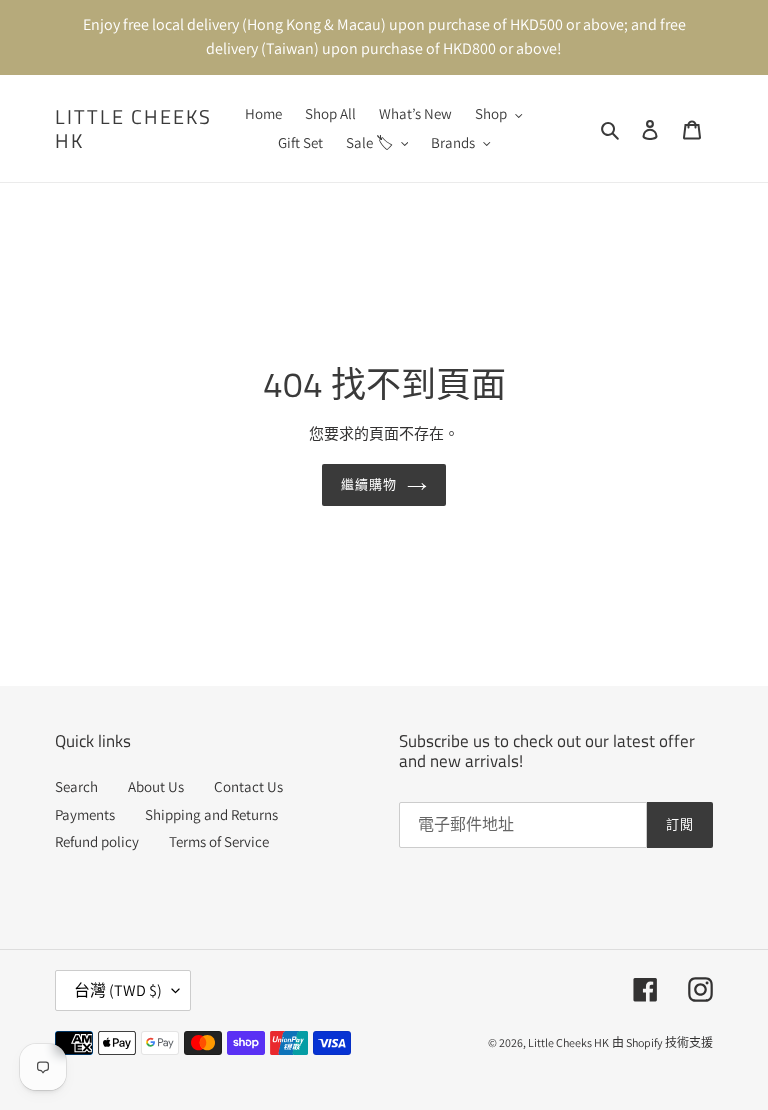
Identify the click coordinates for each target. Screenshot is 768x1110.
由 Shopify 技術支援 (662, 1042)
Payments (85, 814)
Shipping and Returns (211, 814)
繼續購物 (369, 484)
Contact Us (248, 786)
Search (76, 786)
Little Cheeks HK (133, 129)
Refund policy (97, 841)
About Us (156, 786)
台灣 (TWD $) (118, 990)
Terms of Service (219, 841)
